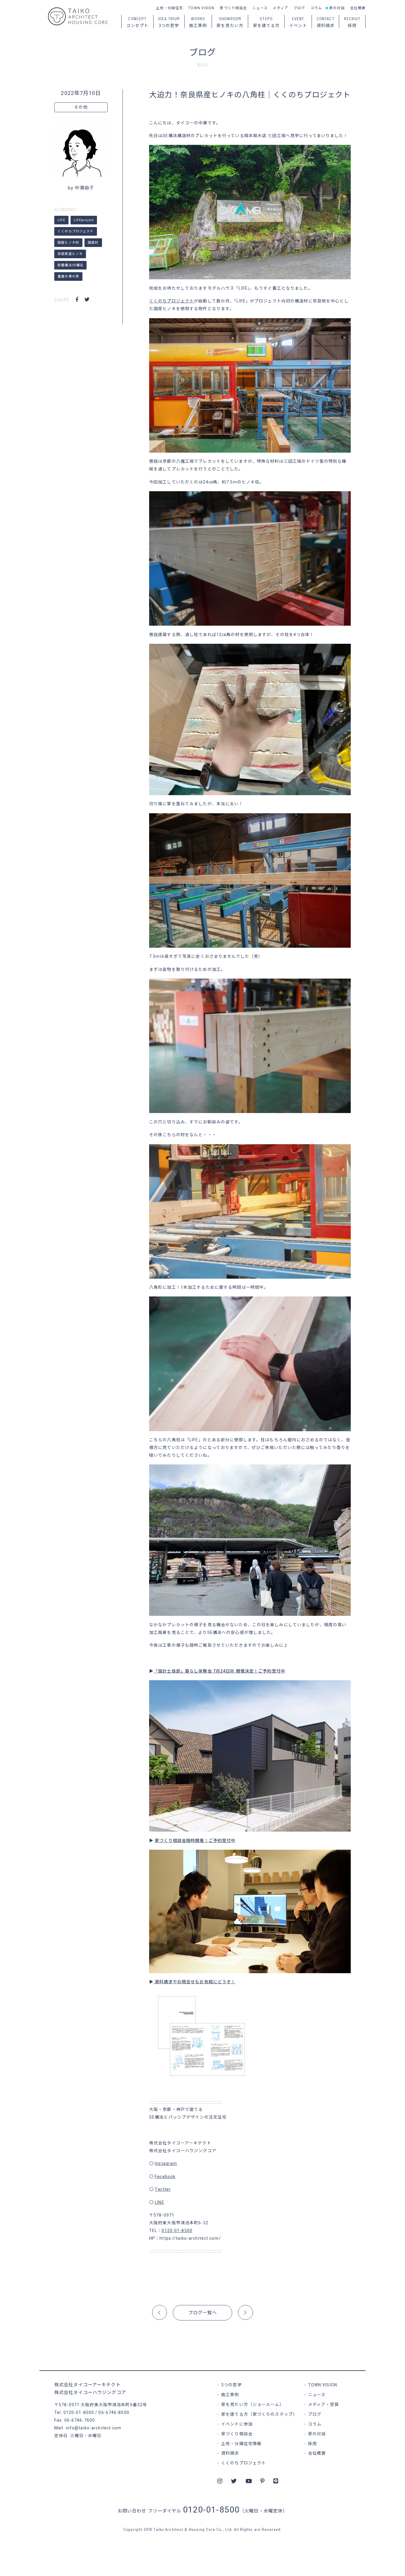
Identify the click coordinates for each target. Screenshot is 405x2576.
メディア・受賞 (324, 2404)
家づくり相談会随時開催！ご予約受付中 (195, 1841)
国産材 (93, 243)
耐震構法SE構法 (70, 265)
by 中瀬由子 (81, 188)
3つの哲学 (232, 2385)
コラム (316, 8)
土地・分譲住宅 (170, 8)
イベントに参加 (237, 2424)
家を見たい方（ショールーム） (253, 2404)
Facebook (165, 2176)
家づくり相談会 (233, 8)
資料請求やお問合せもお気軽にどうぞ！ (194, 1982)
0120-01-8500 (177, 2231)
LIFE (61, 220)
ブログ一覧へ (203, 2313)
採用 (312, 2444)
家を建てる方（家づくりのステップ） (259, 2414)
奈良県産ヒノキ (70, 254)
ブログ (299, 8)
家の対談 (337, 8)
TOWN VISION (201, 8)
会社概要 (358, 8)
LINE (159, 2202)
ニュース (260, 8)
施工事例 (230, 2395)
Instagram (166, 2163)
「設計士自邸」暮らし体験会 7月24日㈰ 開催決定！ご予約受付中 (219, 1671)
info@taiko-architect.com (94, 2428)
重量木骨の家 (68, 276)
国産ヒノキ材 (68, 243)
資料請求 (230, 2453)
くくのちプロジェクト (75, 231)
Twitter (163, 2189)
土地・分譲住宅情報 (241, 2444)
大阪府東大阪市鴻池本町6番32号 (114, 2405)
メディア (280, 8)
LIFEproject (84, 220)
